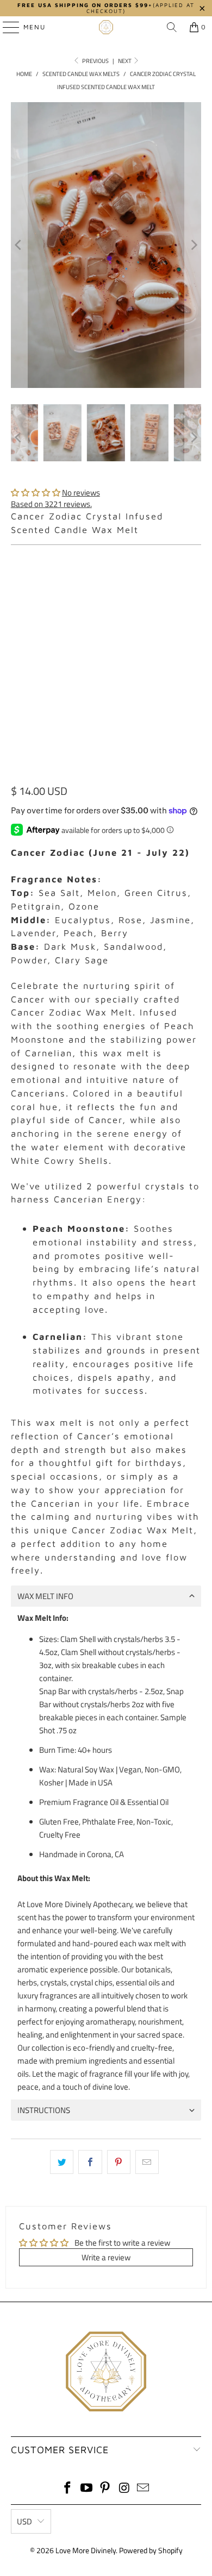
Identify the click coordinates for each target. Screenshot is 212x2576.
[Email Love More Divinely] (144, 2489)
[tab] (106, 1596)
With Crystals (42, 632)
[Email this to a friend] (147, 2162)
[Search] (172, 27)
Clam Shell (36, 583)
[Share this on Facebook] (90, 2162)
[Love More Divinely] (106, 27)
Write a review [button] (106, 2257)
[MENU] (6, 27)
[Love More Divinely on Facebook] (68, 2489)
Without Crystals (115, 632)
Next (125, 61)
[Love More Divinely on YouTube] (86, 2489)
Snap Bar (87, 583)
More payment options (106, 772)
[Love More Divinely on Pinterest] (105, 2489)
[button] (36, 493)
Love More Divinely (86, 2550)
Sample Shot (142, 583)
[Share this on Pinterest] (119, 2162)
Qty (16, 664)
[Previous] (19, 245)
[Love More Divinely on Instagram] (124, 2489)
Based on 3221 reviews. (51, 504)
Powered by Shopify (151, 2550)
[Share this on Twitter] (62, 2162)
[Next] (193, 245)
